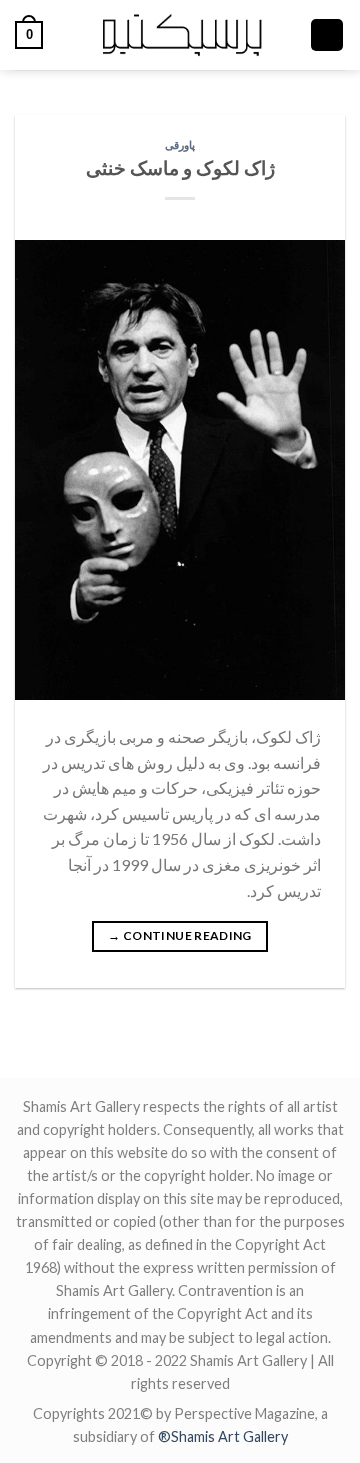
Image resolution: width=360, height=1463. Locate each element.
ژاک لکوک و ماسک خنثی (180, 167)
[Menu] (327, 35)
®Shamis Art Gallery (223, 1436)
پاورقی (180, 144)
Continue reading (180, 935)
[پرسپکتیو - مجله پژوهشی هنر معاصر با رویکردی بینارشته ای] (180, 35)
